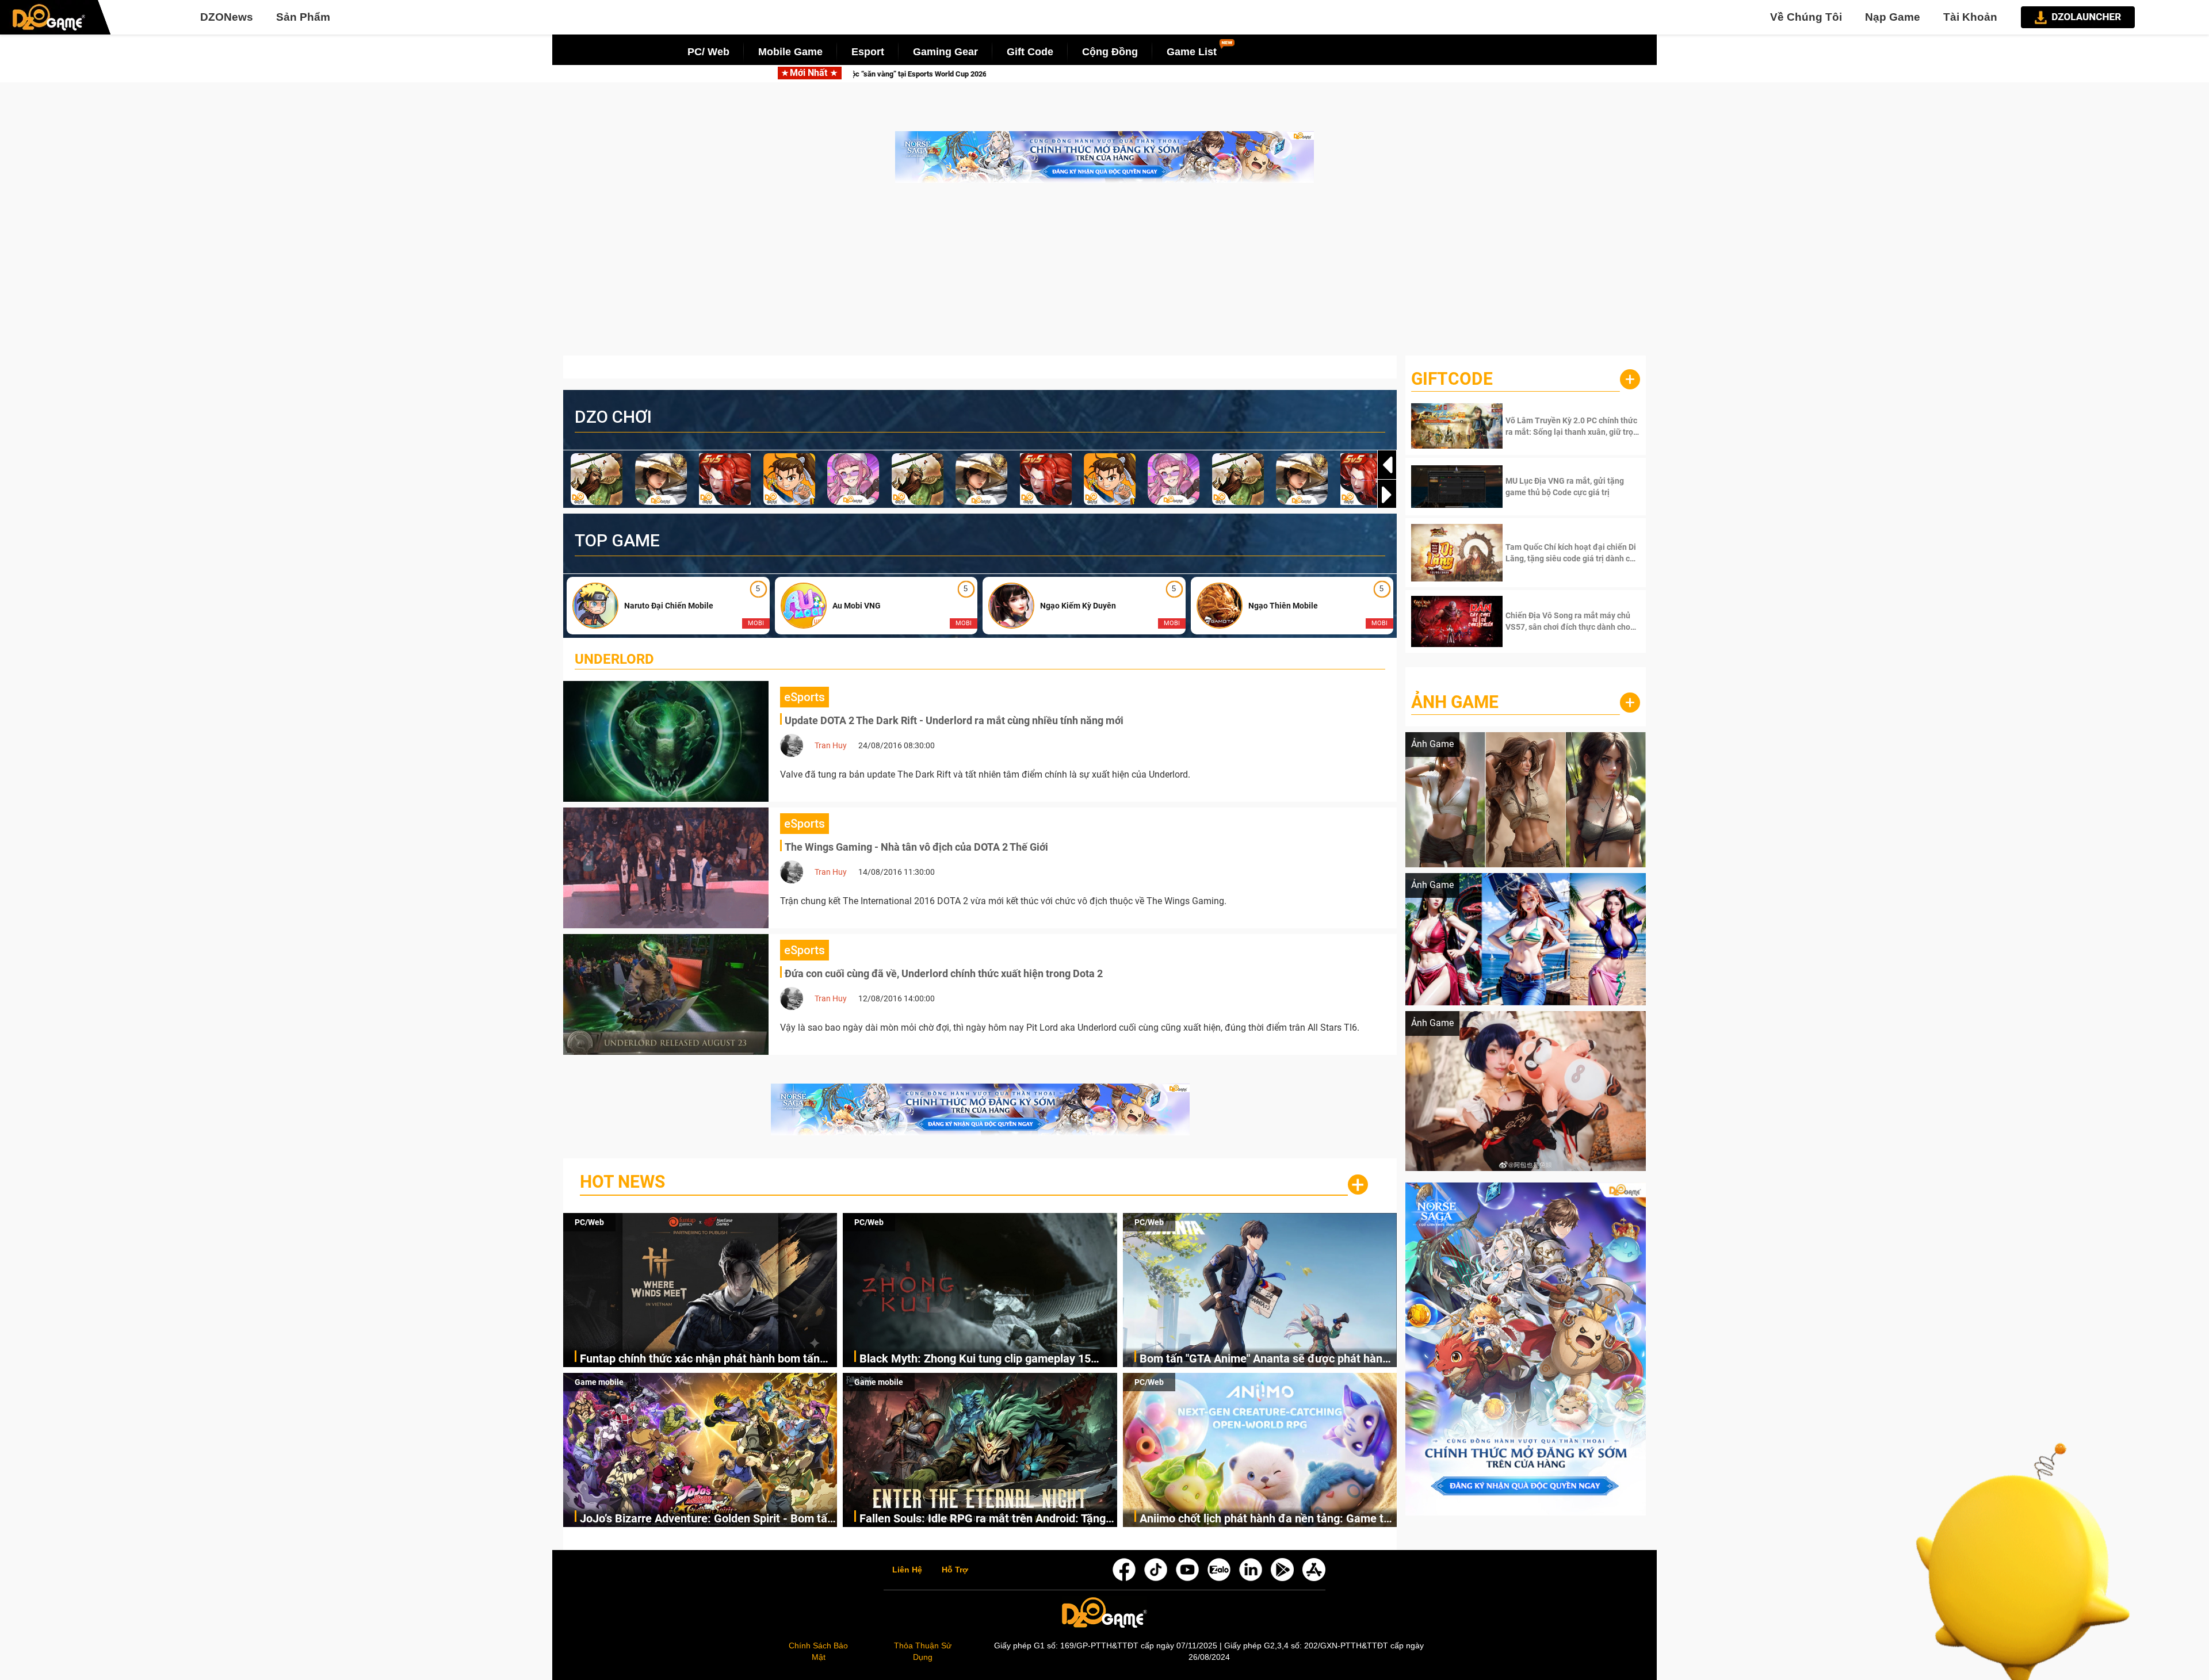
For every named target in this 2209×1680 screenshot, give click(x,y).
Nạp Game (1893, 17)
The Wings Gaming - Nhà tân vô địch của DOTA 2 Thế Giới (916, 847)
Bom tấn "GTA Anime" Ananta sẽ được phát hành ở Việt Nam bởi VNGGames (1264, 1359)
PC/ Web (708, 52)
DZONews (227, 17)
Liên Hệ (907, 1570)
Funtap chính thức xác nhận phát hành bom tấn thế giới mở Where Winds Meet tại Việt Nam (700, 1359)
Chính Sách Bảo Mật (818, 1651)
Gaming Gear (945, 52)
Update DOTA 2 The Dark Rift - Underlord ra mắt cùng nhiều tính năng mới (954, 720)
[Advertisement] (1104, 275)
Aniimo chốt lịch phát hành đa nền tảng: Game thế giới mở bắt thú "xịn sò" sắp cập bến (1268, 1519)
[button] (1387, 495)
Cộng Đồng (1110, 52)
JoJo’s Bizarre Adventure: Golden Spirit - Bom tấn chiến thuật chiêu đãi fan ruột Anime (707, 1519)
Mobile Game (790, 52)
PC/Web (589, 1222)
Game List (1192, 52)
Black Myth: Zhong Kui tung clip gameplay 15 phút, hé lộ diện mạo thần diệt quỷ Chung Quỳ (1103, 74)
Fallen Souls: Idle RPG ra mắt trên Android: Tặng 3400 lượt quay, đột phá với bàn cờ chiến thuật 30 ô (986, 1519)
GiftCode (1452, 379)
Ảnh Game (1455, 702)
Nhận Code (1571, 426)
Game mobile (599, 1382)
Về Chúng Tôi (1806, 17)
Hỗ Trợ (955, 1570)
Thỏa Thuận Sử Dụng (923, 1651)
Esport (868, 52)
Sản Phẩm (303, 17)
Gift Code (1030, 52)
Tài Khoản (1970, 17)
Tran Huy (831, 745)
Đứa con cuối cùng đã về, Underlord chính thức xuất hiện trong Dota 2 (944, 973)
